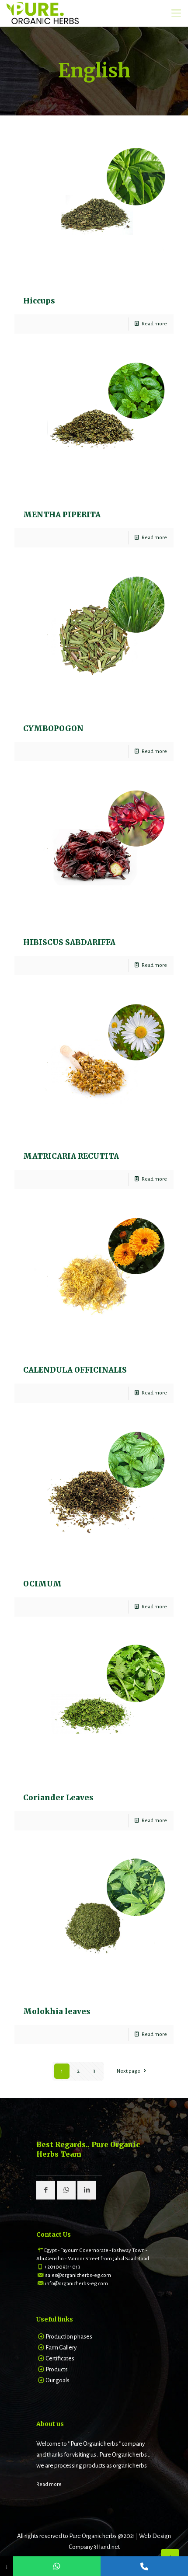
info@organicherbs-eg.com (77, 2284)
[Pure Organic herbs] (43, 13)
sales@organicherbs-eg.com (78, 2275)
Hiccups (39, 301)
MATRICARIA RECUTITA (71, 1156)
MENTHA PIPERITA (62, 515)
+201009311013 (62, 2267)
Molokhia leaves (57, 2011)
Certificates (60, 2358)
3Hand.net (107, 2547)
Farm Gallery (61, 2348)
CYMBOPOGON (53, 729)
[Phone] (144, 2566)
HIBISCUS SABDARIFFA (69, 942)
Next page (129, 2071)
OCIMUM (42, 1584)
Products (57, 2369)
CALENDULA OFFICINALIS (75, 1370)
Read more (154, 324)
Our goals (57, 2380)
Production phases (69, 2337)
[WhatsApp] (57, 2566)
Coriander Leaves (58, 1798)
